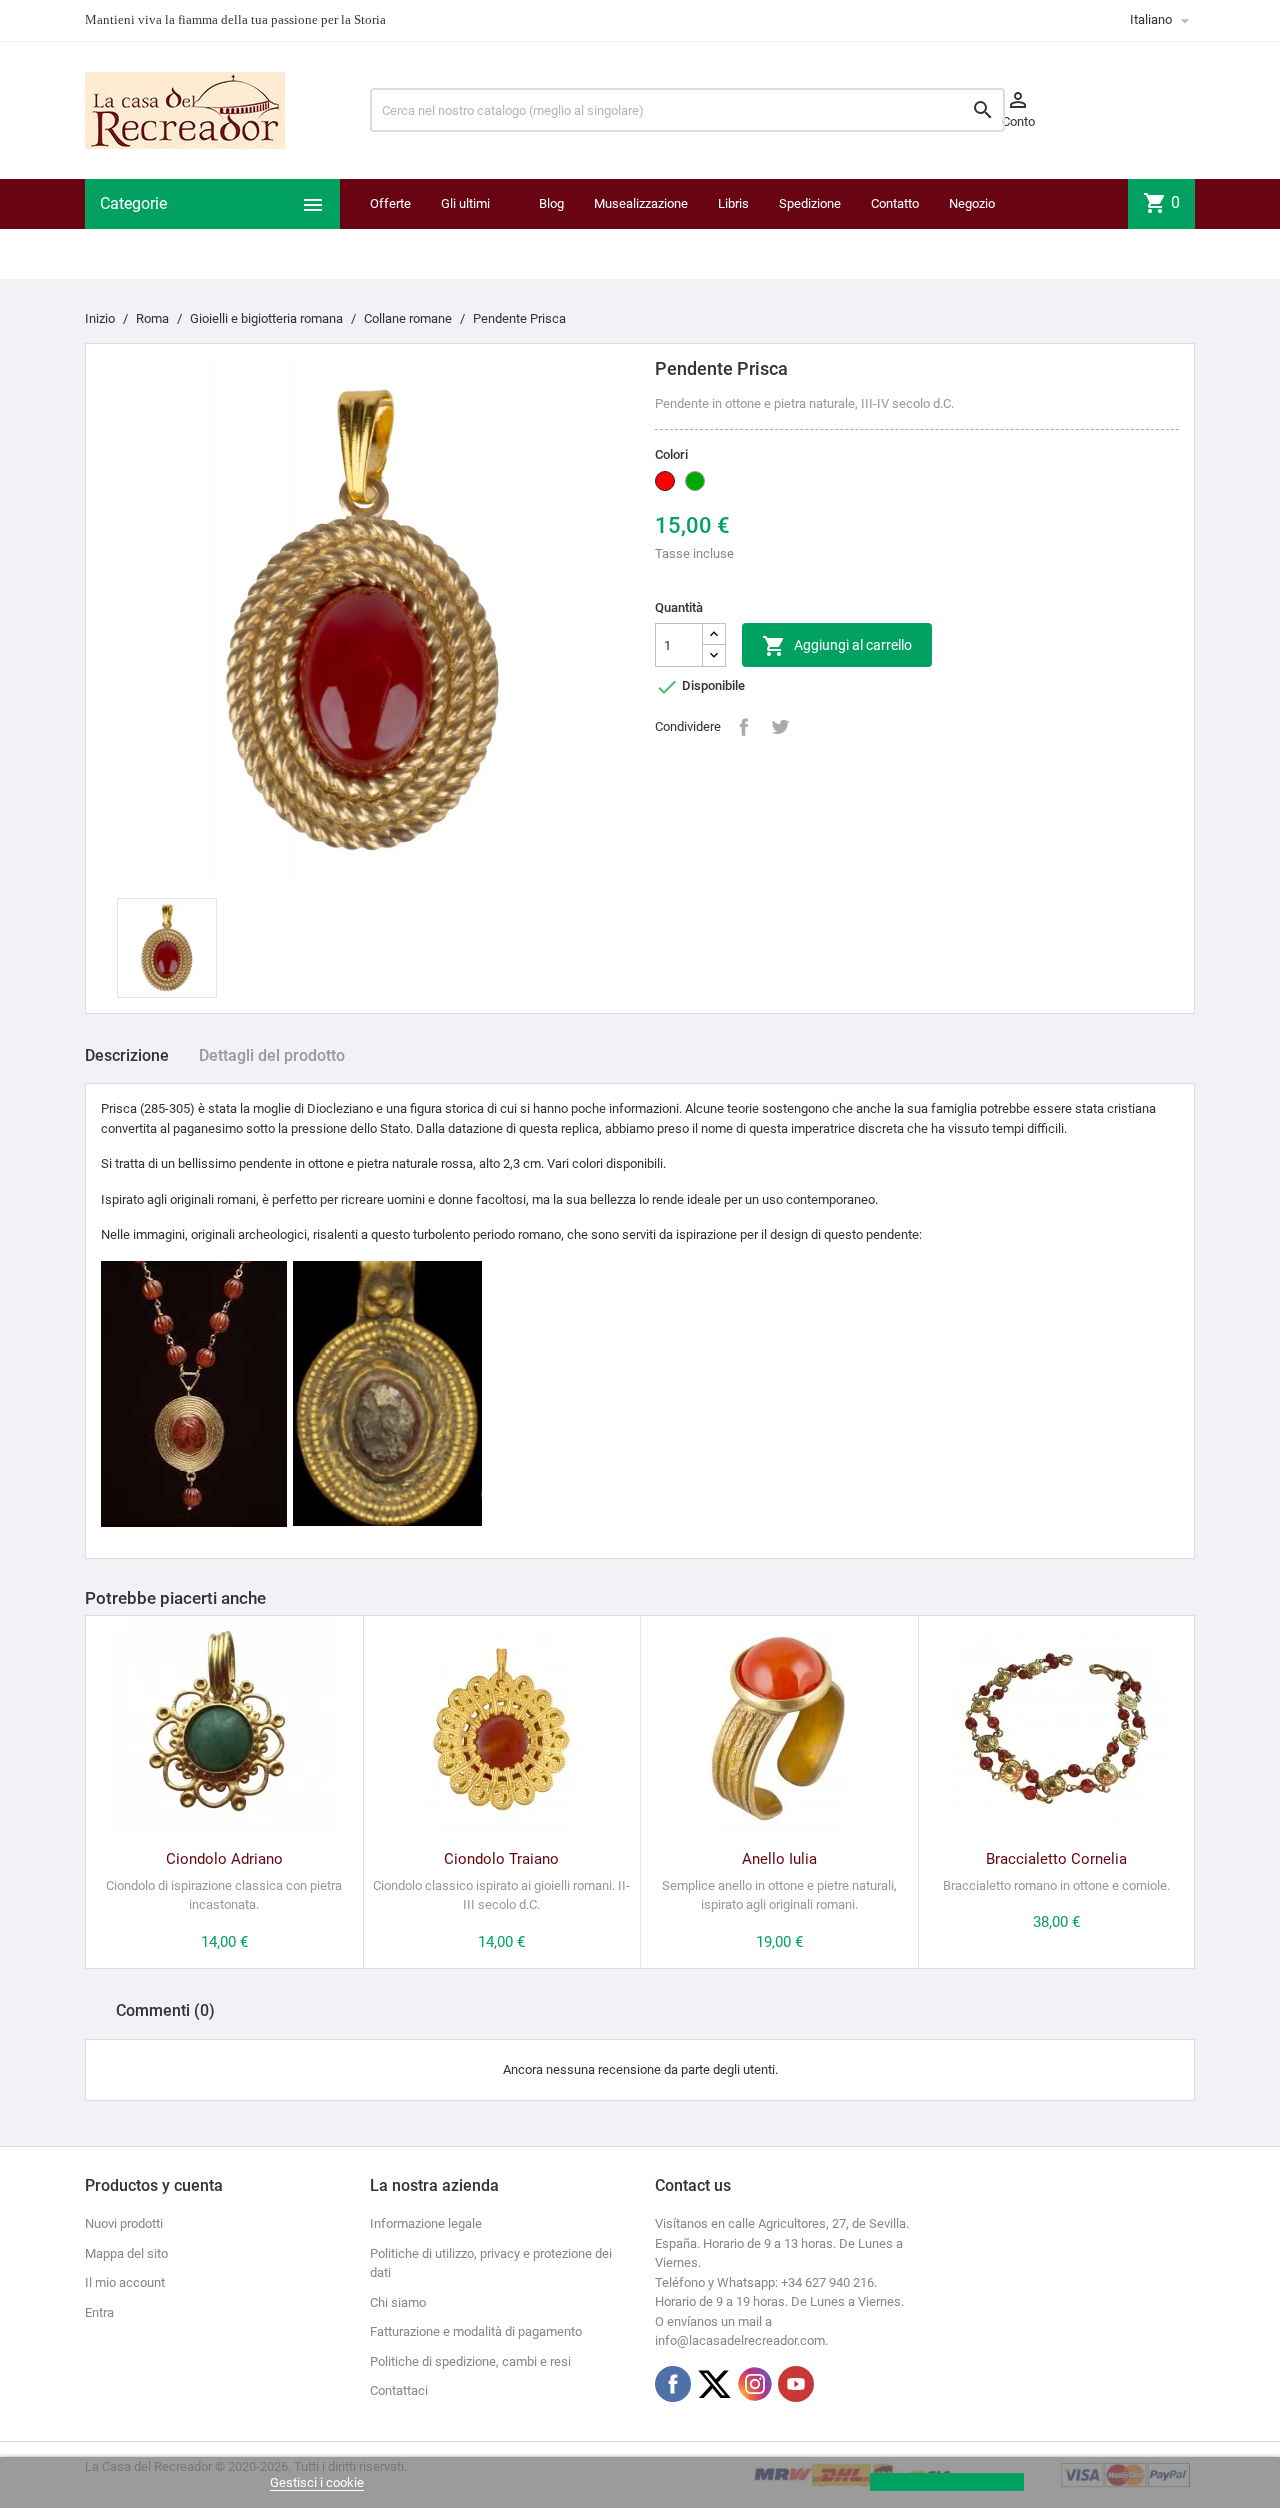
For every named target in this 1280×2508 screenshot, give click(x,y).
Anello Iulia (779, 1859)
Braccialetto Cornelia (1056, 1859)
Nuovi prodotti (124, 2223)
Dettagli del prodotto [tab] (272, 1055)
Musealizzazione (641, 203)
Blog (551, 203)
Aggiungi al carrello (837, 646)
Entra (99, 2312)
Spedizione (810, 203)
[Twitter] (714, 2384)
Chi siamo (398, 2302)
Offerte (390, 203)
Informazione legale (426, 2223)
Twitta (780, 727)
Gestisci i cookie (317, 2482)
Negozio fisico (972, 228)
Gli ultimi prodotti (465, 228)
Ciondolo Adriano (224, 1859)
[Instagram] (755, 2384)
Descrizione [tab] (127, 1055)
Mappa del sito (126, 2253)
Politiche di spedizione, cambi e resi (470, 2361)
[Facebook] (673, 2384)
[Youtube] (796, 2384)
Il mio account (125, 2282)
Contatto (895, 203)
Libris (733, 203)
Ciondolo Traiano (501, 1859)
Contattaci (399, 2390)
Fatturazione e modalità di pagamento (476, 2331)
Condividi (744, 727)
